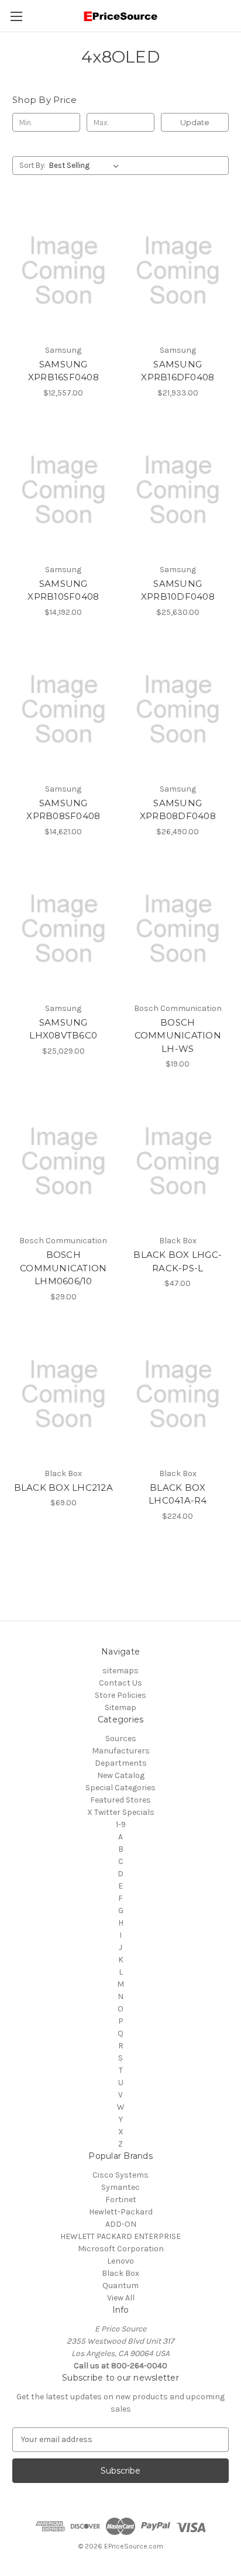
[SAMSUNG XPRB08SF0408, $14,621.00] (63, 710)
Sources (121, 1738)
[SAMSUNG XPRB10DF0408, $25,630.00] (178, 490)
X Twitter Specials (121, 1812)
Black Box (120, 2273)
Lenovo (120, 2261)
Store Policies (120, 1695)
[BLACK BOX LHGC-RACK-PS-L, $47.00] (178, 1161)
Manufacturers (121, 1751)
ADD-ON (121, 2224)
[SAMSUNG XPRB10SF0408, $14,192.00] (63, 490)
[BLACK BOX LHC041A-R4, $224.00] (178, 1394)
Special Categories (120, 1788)
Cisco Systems (120, 2175)
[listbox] (86, 166)
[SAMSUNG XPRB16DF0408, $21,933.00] (178, 270)
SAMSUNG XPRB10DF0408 (178, 590)
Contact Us (120, 1683)
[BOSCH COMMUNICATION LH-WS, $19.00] (178, 929)
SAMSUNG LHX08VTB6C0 (63, 1029)
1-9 (121, 1824)
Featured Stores (120, 1800)
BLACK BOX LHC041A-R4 (178, 1494)
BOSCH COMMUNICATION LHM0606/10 (63, 1268)
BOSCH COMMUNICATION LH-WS (178, 1036)
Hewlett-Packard (121, 2212)
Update (195, 122)
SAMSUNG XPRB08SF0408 (63, 810)
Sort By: (32, 165)
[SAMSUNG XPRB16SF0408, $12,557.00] (63, 270)
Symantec (120, 2187)
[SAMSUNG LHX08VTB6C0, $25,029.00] (63, 929)
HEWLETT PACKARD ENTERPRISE (120, 2236)
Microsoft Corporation (121, 2249)
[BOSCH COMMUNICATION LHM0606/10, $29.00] (63, 1161)
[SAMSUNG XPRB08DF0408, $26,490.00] (178, 710)
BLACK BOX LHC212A (63, 1488)
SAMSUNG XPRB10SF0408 (63, 590)
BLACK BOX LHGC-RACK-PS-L (178, 1261)
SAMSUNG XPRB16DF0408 (178, 371)
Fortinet (121, 2200)
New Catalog (121, 1775)
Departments (121, 1763)
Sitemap (120, 1707)
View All (121, 2298)
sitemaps (120, 1671)
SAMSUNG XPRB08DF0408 (178, 810)
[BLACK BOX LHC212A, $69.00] (63, 1394)
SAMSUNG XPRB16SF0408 (63, 371)
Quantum (120, 2286)
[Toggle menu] (16, 16)
